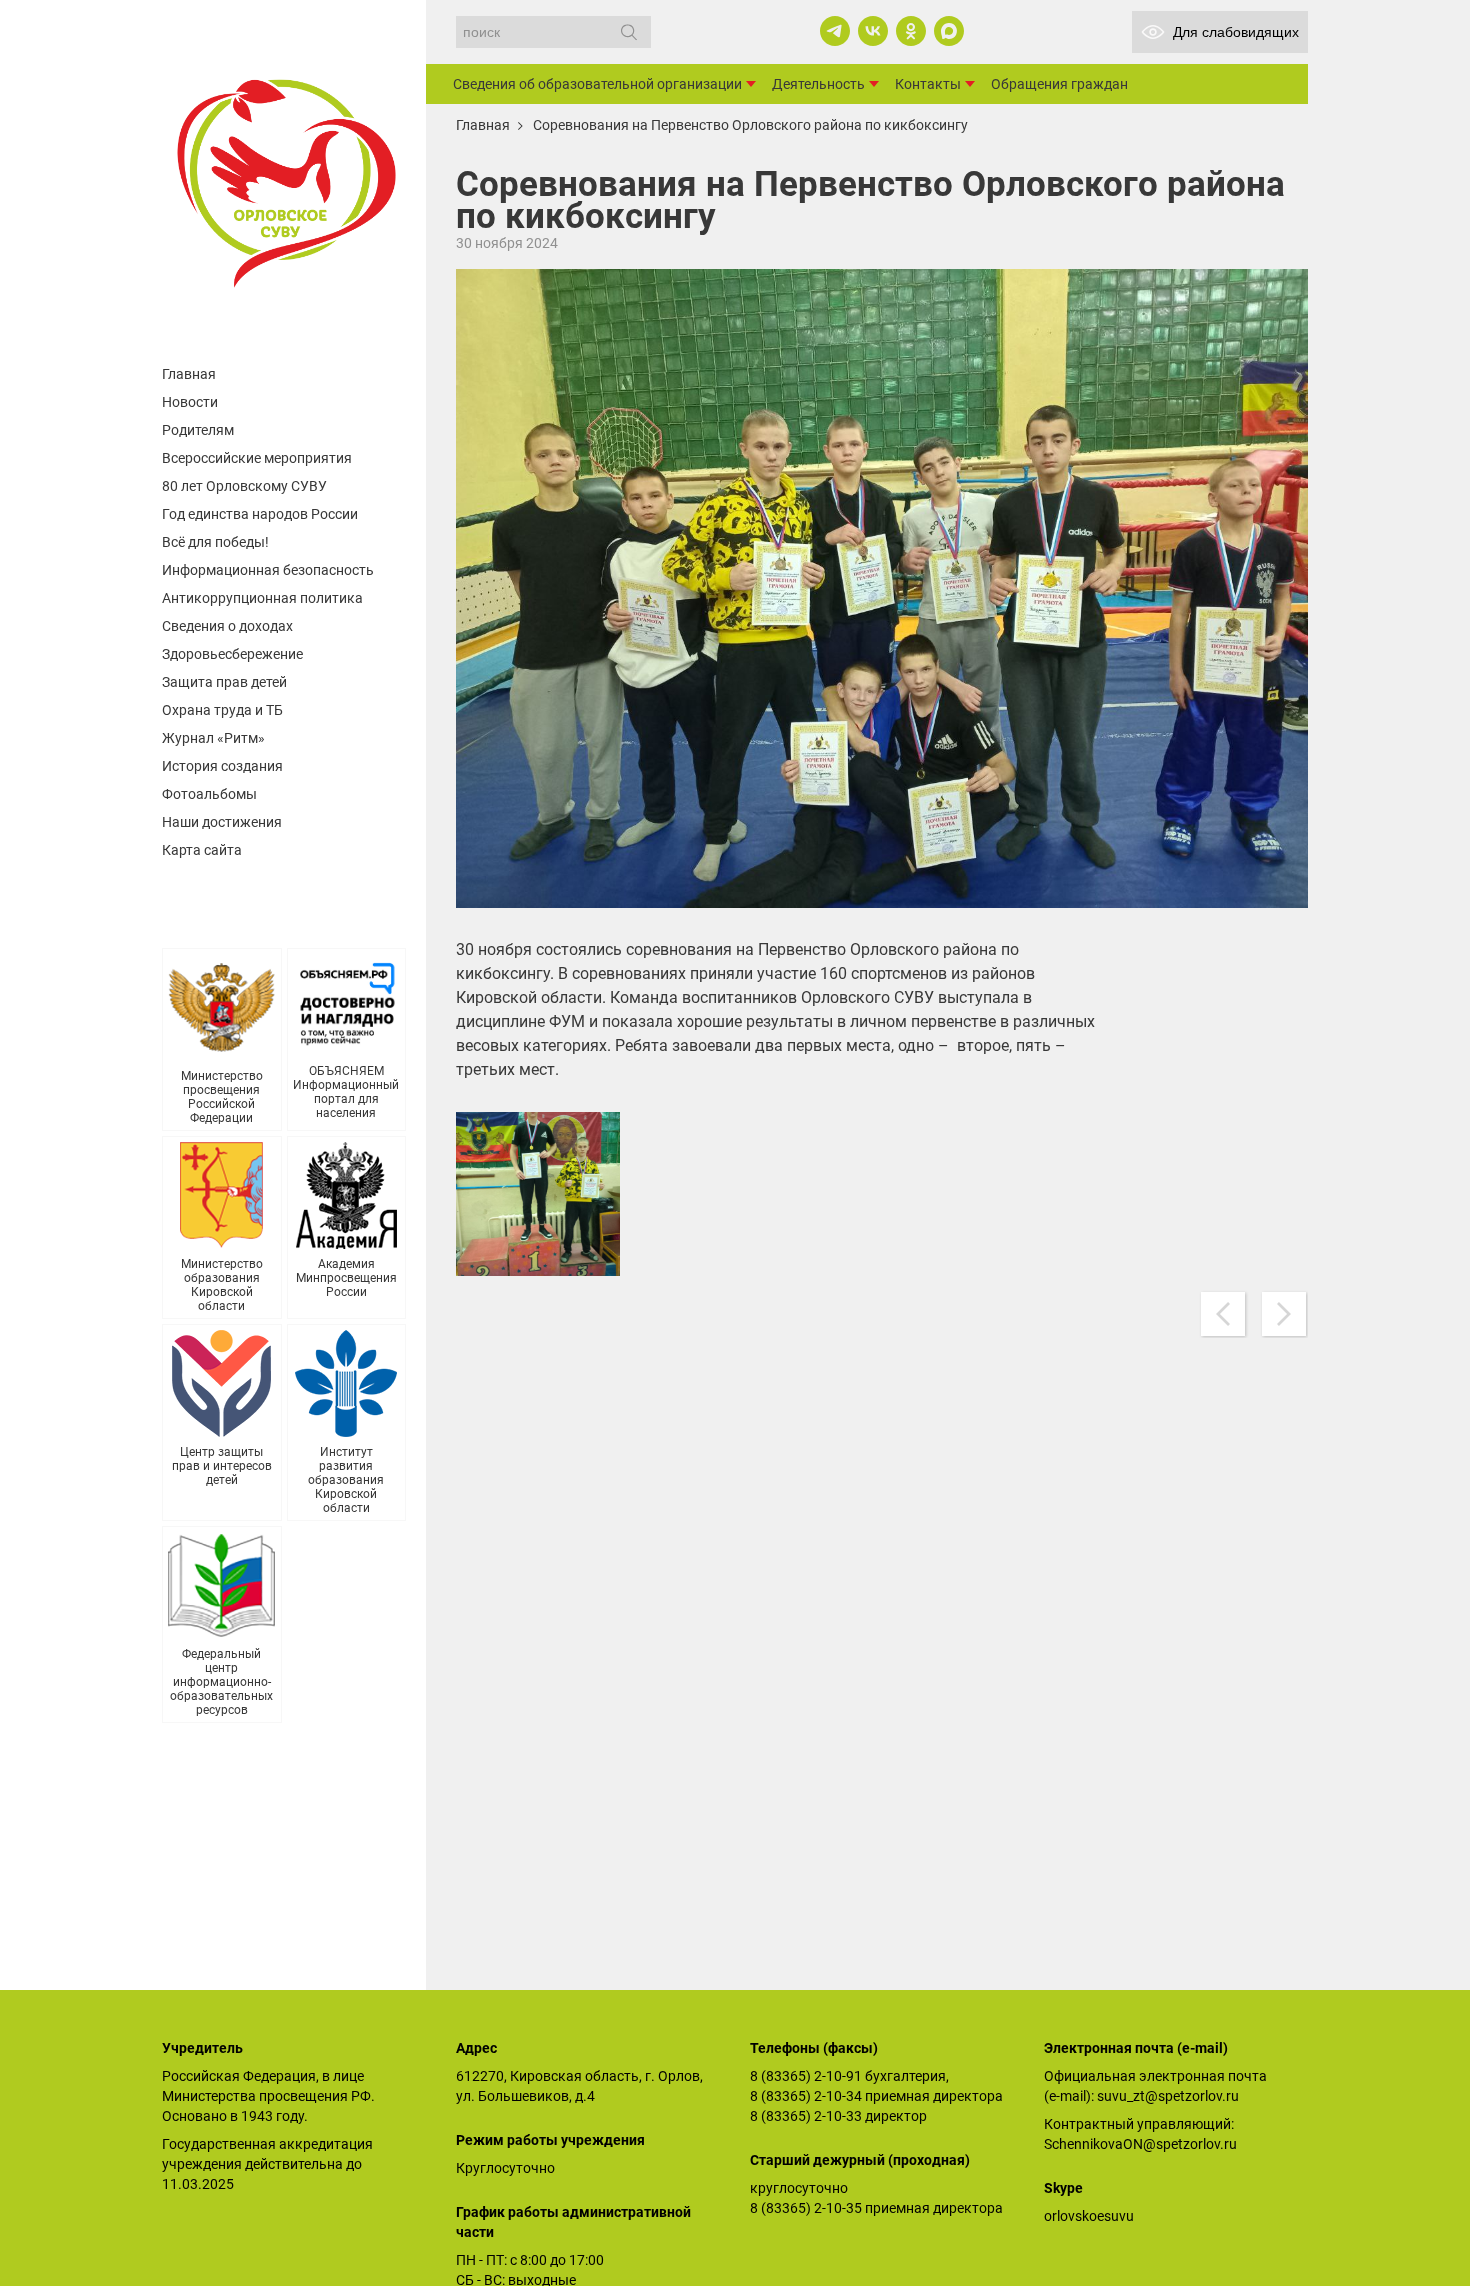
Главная (189, 374)
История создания (222, 766)
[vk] (873, 31)
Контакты (928, 84)
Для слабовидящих (1236, 32)
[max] (949, 31)
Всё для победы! (215, 542)
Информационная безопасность (268, 570)
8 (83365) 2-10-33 (806, 2116)
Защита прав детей (224, 682)
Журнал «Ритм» (213, 738)
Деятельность (818, 84)
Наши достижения (222, 822)
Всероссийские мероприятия (257, 458)
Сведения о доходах (227, 626)
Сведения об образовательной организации (597, 84)
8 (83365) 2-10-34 (806, 2096)
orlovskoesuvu (1089, 2216)
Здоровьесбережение (232, 654)
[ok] (911, 31)
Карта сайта (202, 850)
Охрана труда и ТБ (222, 710)
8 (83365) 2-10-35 (806, 2208)
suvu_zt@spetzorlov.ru (1168, 2096)
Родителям (198, 430)
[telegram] (835, 31)
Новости (190, 402)
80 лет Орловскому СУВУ (244, 486)
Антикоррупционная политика (262, 598)
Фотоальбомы (209, 794)
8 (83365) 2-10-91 (806, 2076)
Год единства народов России (260, 514)
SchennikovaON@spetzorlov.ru (1140, 2144)
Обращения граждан (1059, 84)
